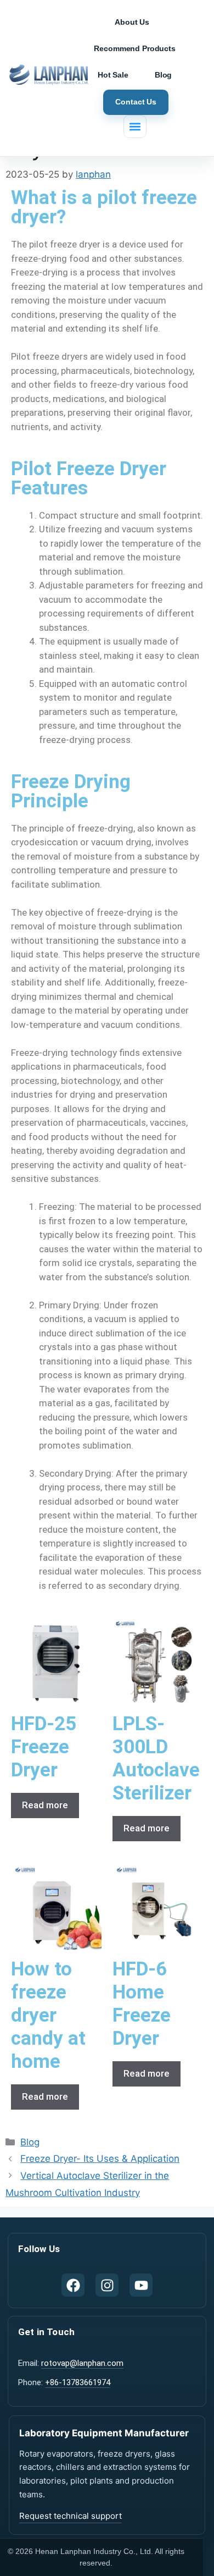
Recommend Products (134, 48)
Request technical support (71, 2516)
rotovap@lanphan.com (82, 2363)
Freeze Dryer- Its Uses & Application (100, 2159)
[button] (135, 126)
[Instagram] (107, 2285)
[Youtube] (141, 2285)
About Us (132, 22)
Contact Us (136, 102)
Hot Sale (113, 75)
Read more (45, 1805)
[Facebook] (73, 2285)
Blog (163, 75)
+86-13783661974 (78, 2382)
